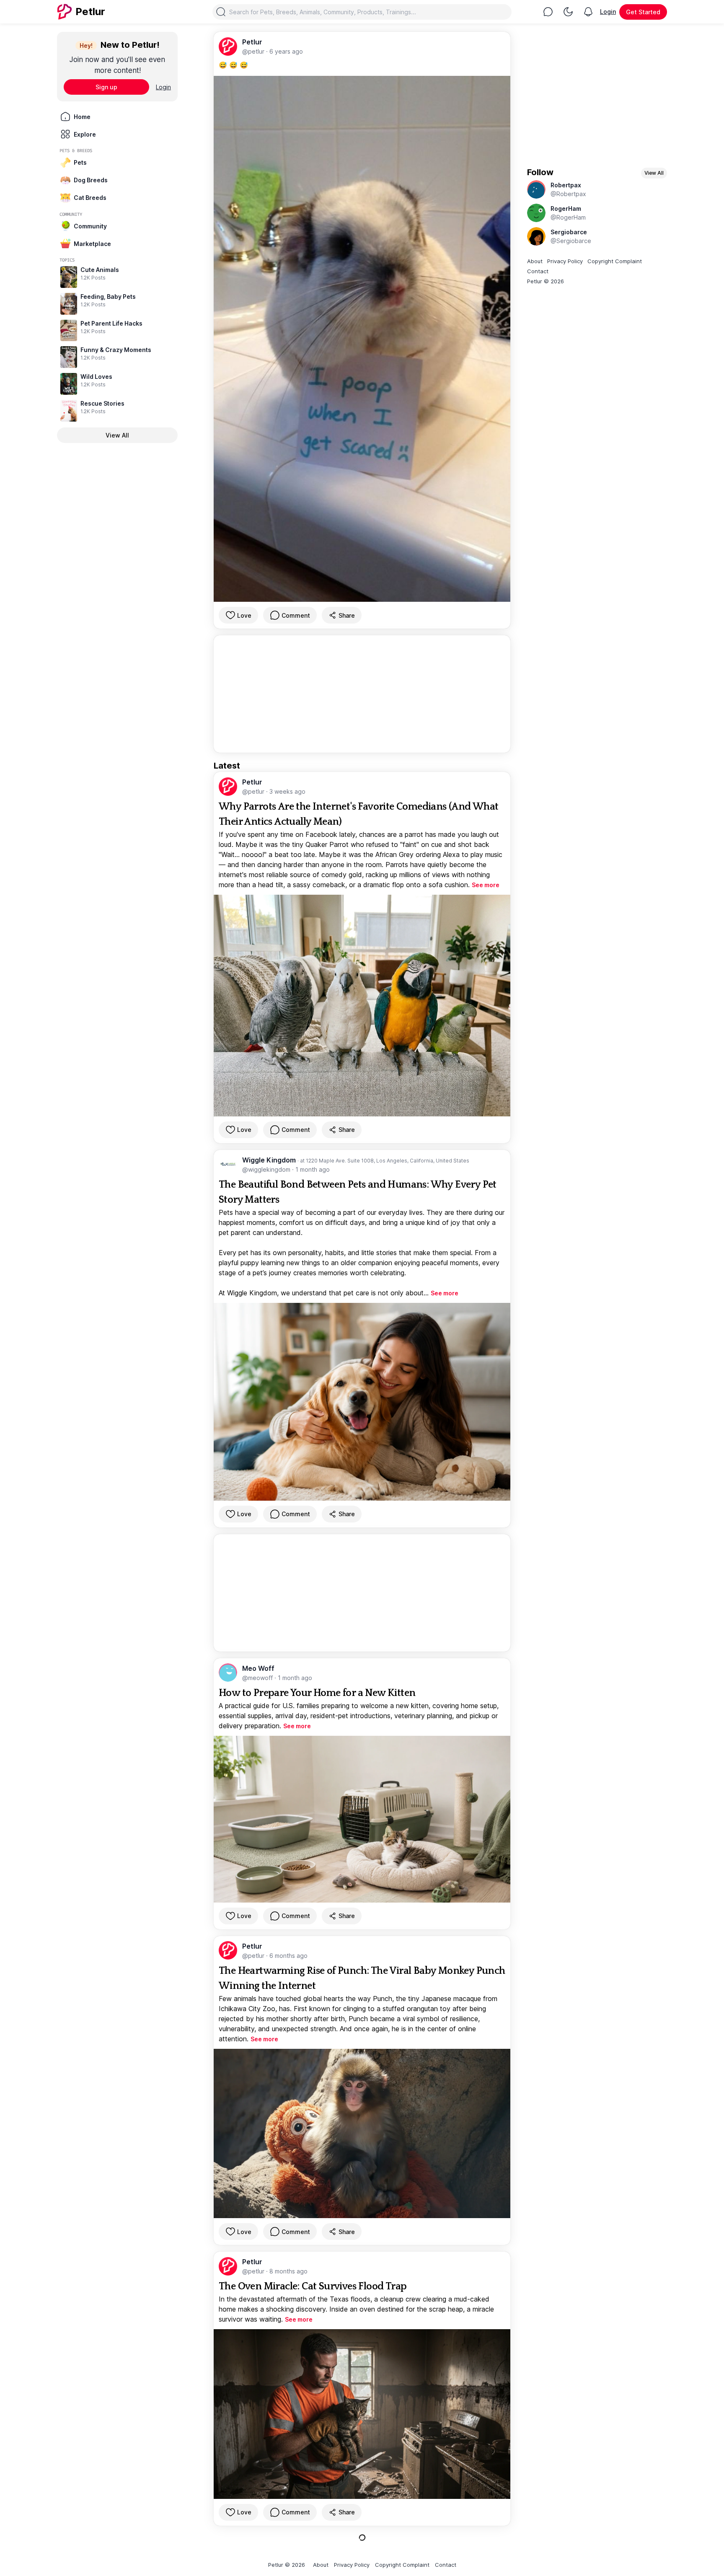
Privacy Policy (565, 261)
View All (117, 435)
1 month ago (313, 1169)
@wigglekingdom (267, 1169)
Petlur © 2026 (546, 281)
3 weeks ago (287, 791)
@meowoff (258, 1678)
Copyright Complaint (615, 261)
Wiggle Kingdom (270, 1160)
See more (486, 885)
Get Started (643, 12)
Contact (538, 271)
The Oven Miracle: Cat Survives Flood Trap (313, 2286)
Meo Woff (258, 1668)
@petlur (254, 51)
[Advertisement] (362, 694)
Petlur (252, 42)
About (535, 261)
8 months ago (288, 2271)
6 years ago (286, 51)
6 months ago (288, 1956)
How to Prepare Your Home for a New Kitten (317, 1693)
